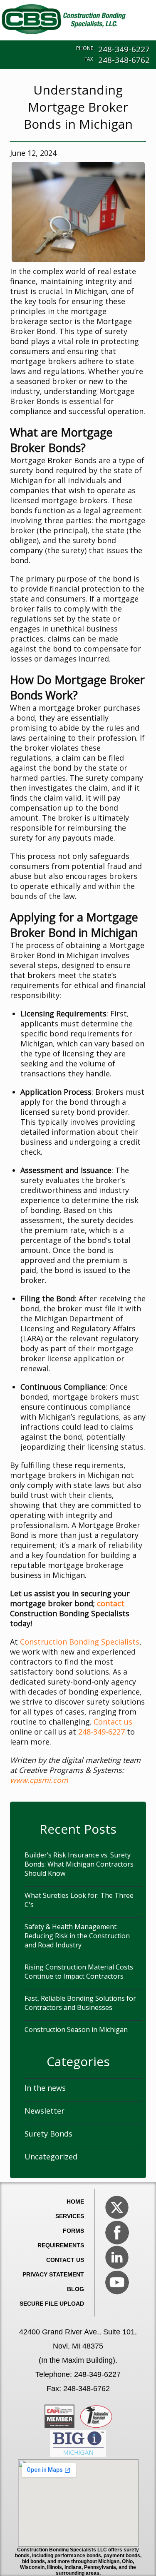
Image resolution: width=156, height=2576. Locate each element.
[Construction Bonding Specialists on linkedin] (117, 2257)
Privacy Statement (53, 2274)
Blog (76, 2289)
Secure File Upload (52, 2304)
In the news (45, 2088)
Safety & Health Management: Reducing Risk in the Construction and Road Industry (77, 1936)
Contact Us (65, 2260)
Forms (73, 2231)
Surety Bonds (48, 2134)
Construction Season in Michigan (76, 2029)
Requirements (61, 2245)
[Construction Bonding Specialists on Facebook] (117, 2232)
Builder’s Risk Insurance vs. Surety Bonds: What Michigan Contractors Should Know (79, 1864)
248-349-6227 (124, 49)
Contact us (113, 1722)
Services (70, 2216)
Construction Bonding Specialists (80, 1642)
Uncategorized (51, 2157)
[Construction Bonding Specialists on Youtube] (117, 2282)
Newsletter (45, 2111)
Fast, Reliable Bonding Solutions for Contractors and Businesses (80, 2003)
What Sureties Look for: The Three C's (79, 1900)
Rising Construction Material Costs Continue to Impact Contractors (79, 1972)
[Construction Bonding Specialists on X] (117, 2207)
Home (75, 2202)
